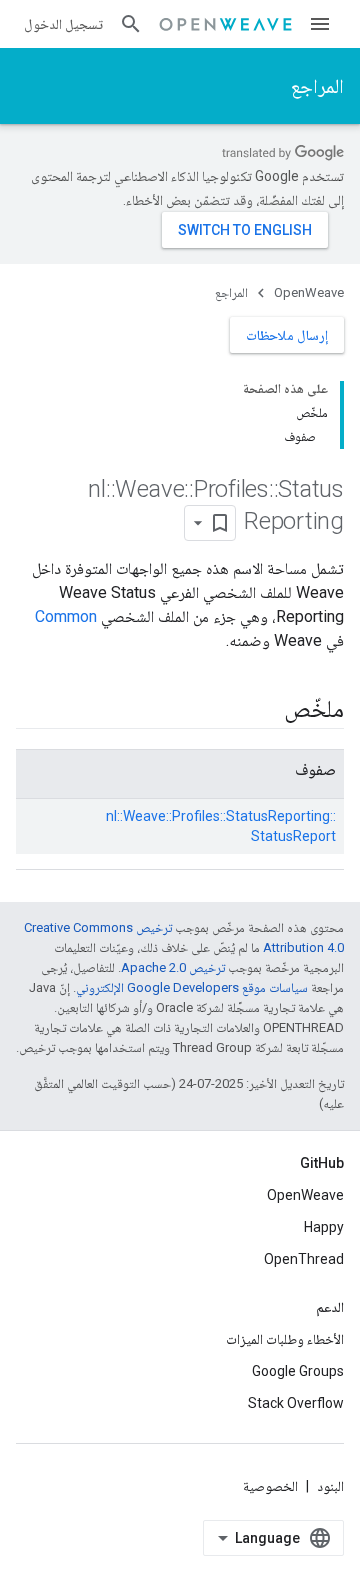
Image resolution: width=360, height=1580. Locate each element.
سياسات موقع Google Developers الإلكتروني (192, 987)
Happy (324, 1227)
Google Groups (298, 1371)
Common (66, 616)
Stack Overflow (296, 1403)
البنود (330, 1486)
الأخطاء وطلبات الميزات (285, 1339)
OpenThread (304, 1259)
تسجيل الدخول (63, 24)
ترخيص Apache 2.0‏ (173, 967)
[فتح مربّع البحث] (131, 24)
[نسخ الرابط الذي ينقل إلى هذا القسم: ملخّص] (264, 711)
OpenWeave (309, 292)
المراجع (317, 86)
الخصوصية (270, 1486)
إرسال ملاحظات (287, 335)
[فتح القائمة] (320, 24)
